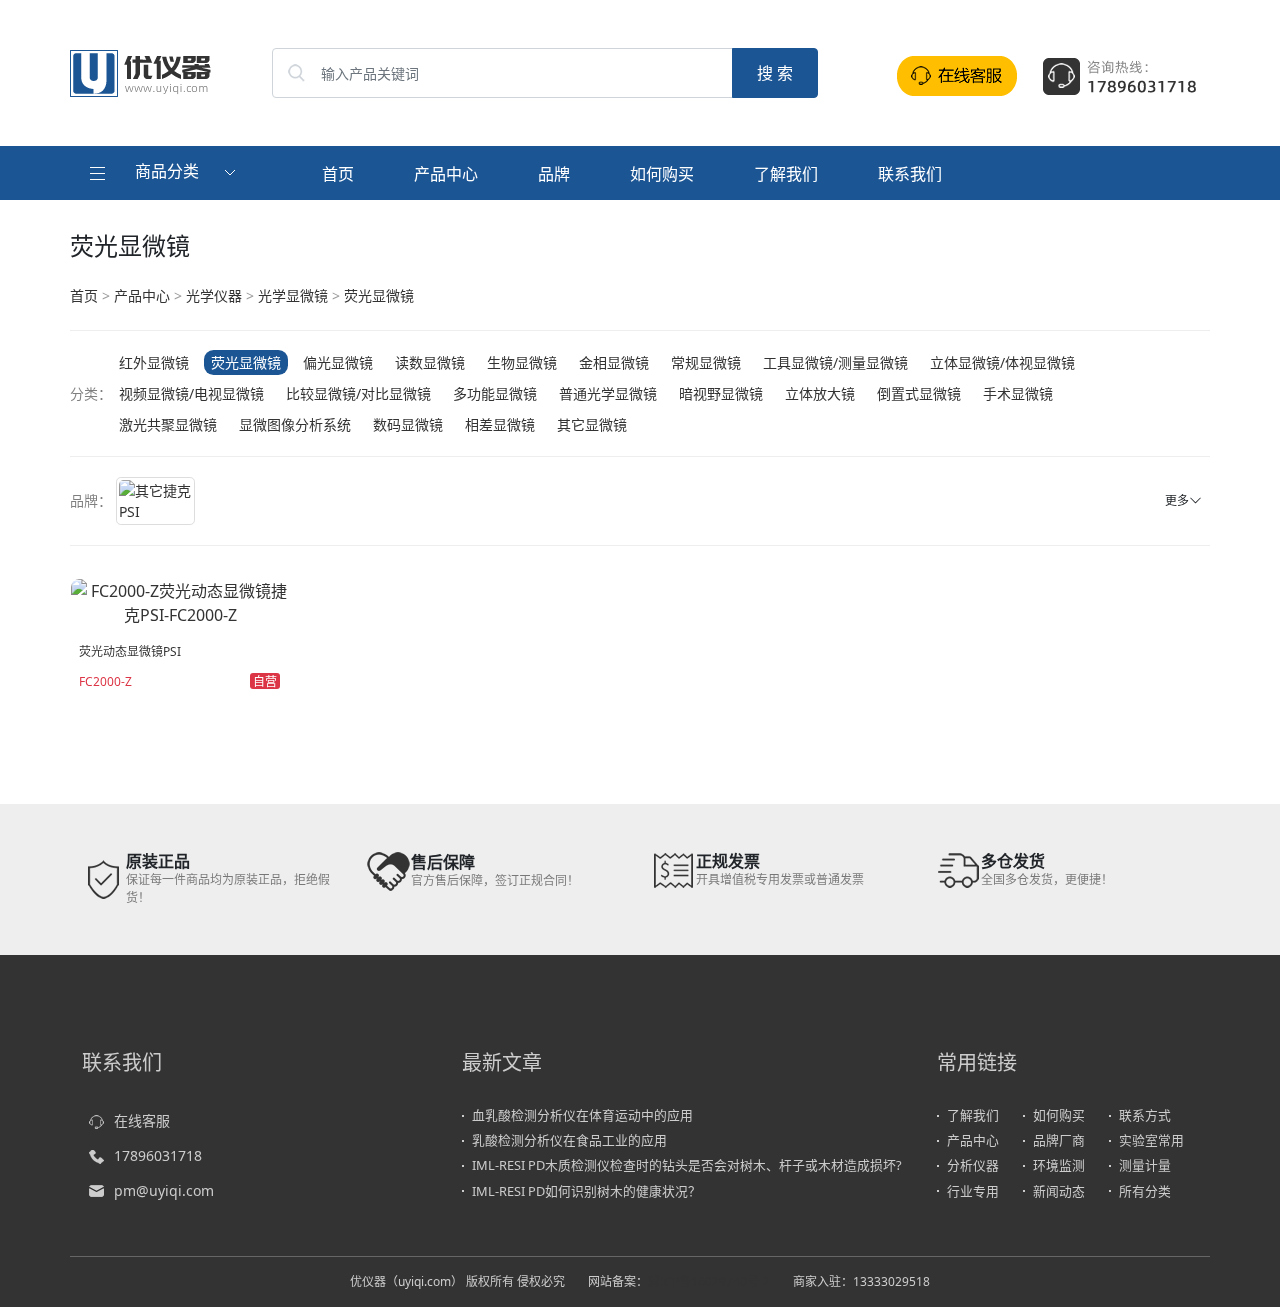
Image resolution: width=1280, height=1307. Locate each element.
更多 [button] (1177, 500)
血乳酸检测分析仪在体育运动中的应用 (582, 1115)
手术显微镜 (1018, 393)
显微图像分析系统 (295, 424)
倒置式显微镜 (919, 393)
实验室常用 (1151, 1140)
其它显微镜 (592, 424)
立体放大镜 (820, 393)
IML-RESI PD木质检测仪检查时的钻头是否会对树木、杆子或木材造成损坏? (687, 1165)
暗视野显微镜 (721, 393)
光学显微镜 (293, 295)
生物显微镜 (522, 362)
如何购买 (662, 174)
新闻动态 (1059, 1191)
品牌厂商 (1059, 1140)
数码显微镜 (408, 424)
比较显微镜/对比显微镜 (358, 393)
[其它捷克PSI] (155, 501)
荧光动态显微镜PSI (130, 651)
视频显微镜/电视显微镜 (191, 393)
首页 (338, 174)
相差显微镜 (500, 424)
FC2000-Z (105, 681)
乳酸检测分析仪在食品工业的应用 (569, 1140)
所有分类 (1145, 1191)
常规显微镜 (706, 362)
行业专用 (973, 1191)
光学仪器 (214, 295)
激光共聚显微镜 (168, 424)
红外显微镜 (154, 362)
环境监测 (1059, 1165)
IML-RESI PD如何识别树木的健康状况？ (586, 1191)
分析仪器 (973, 1165)
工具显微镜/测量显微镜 (835, 362)
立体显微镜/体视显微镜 (1002, 362)
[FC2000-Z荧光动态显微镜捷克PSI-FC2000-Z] (181, 601)
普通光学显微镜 (608, 393)
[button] (165, 173)
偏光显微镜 (338, 362)
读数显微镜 (430, 362)
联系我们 (910, 174)
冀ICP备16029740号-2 (709, 1281)
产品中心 (446, 174)
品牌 (554, 174)
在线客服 (142, 1120)
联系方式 (1145, 1115)
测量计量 (1145, 1165)
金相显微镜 (614, 362)
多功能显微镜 (495, 393)
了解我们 (786, 174)
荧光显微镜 (379, 295)
